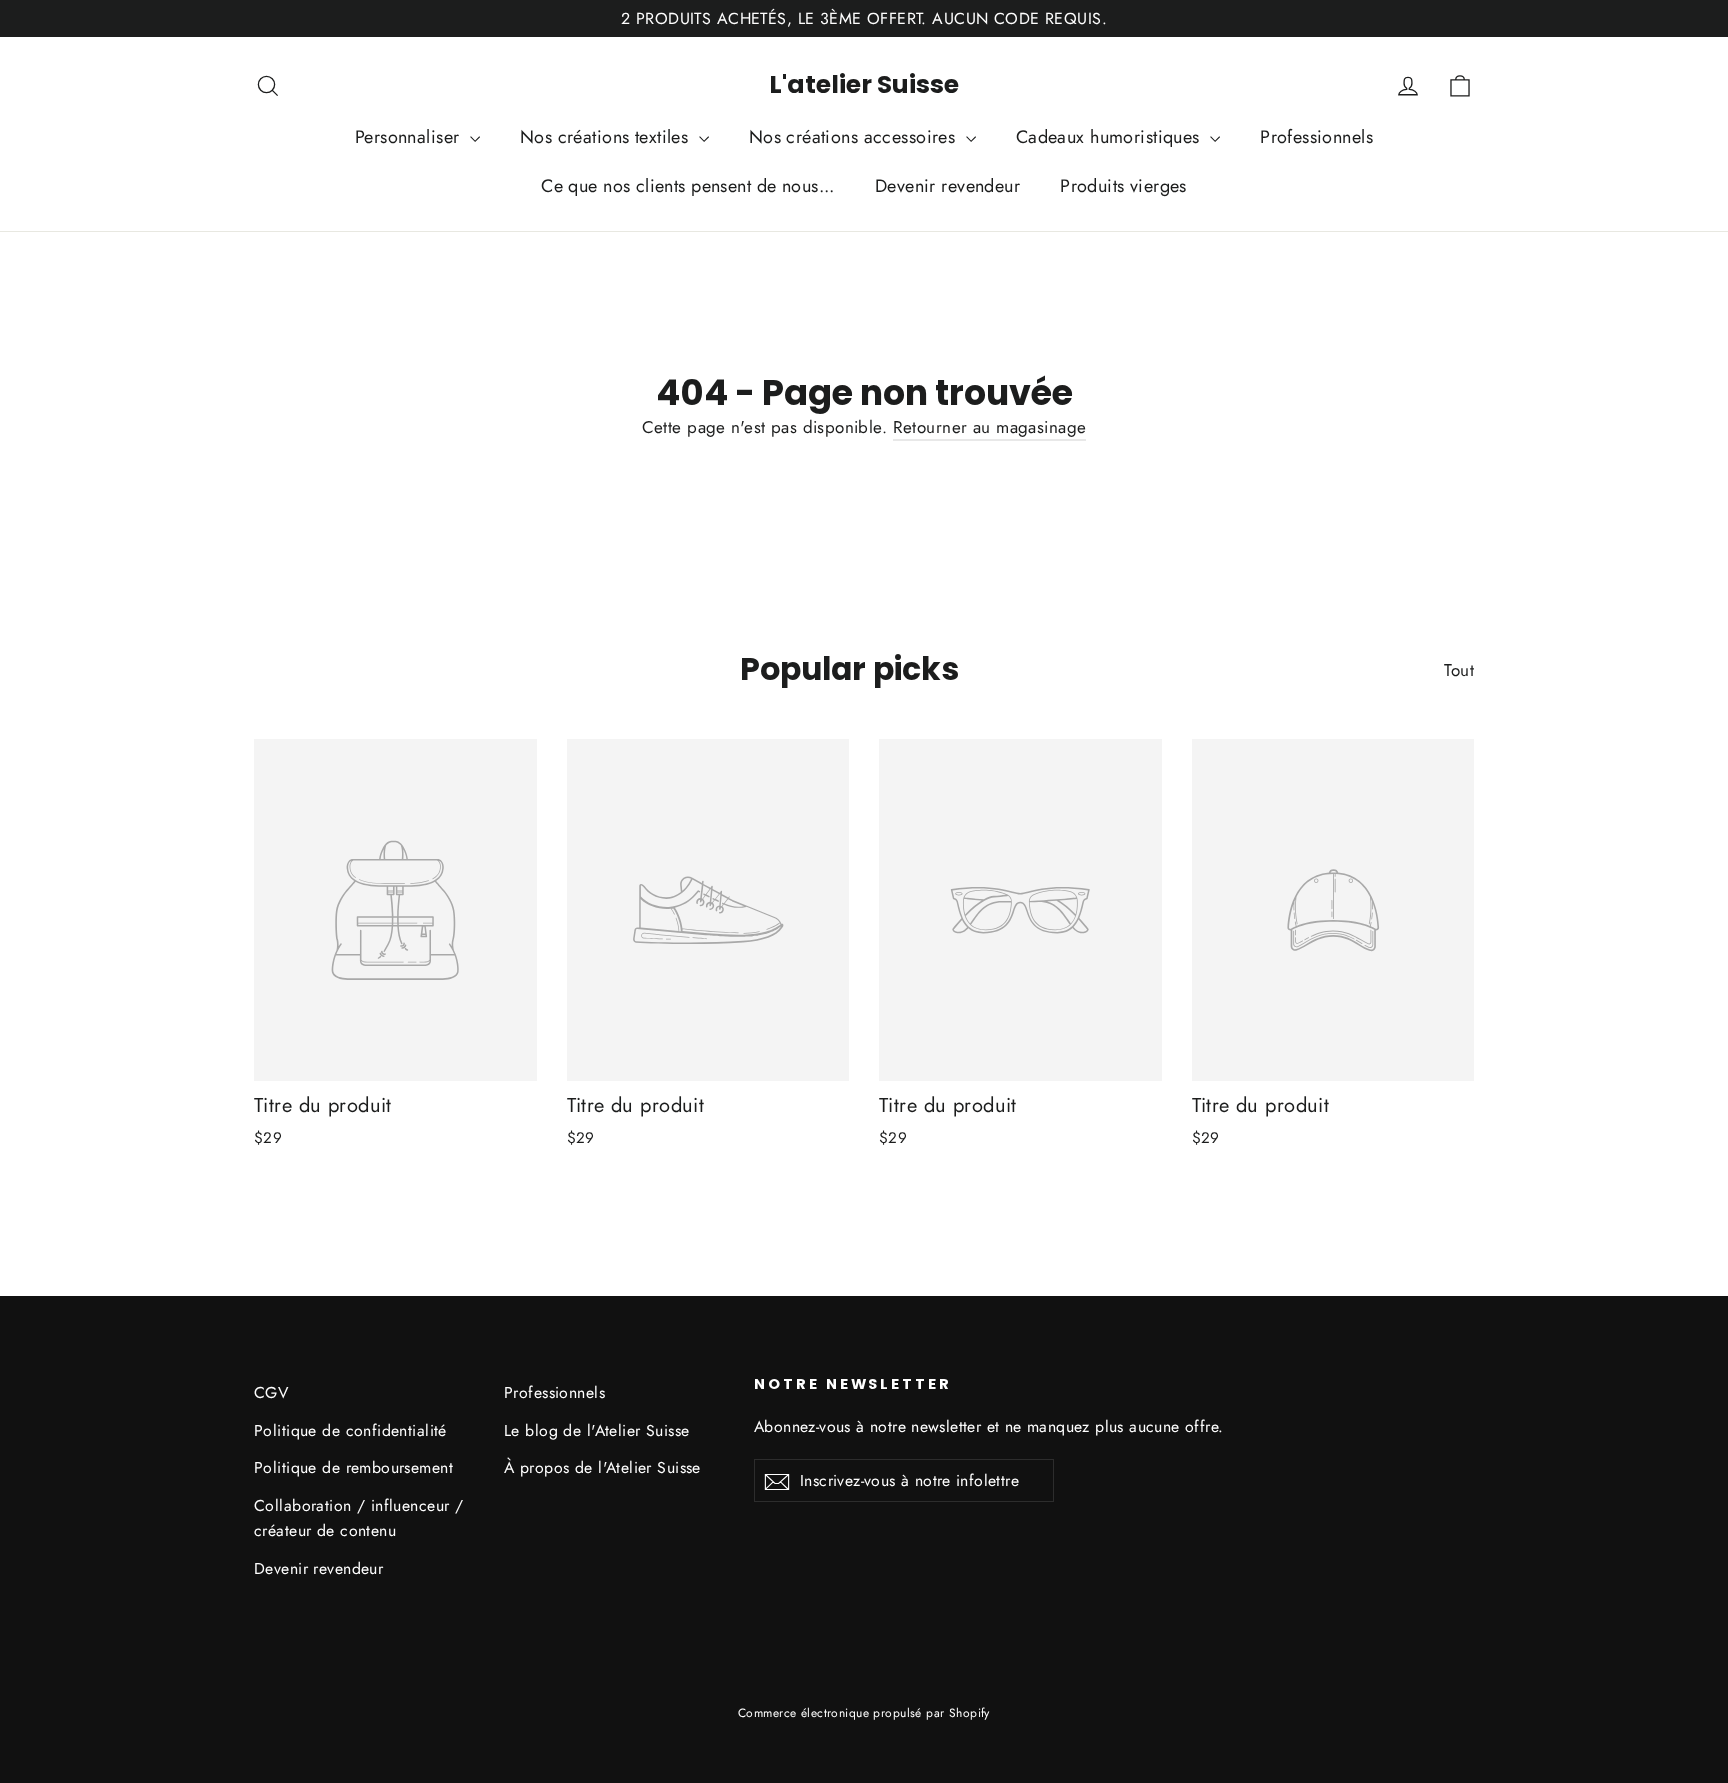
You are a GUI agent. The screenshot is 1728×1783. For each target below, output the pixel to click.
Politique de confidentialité (350, 1430)
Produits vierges (1123, 186)
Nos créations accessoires (855, 137)
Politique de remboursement (353, 1467)
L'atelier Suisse (864, 84)
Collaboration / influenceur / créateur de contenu (358, 1518)
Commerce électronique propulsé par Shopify (864, 1713)
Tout (1459, 670)
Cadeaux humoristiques (1110, 137)
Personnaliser (410, 137)
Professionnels (1316, 137)
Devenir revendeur (947, 186)
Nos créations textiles (607, 137)
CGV (271, 1392)
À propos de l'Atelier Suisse (602, 1467)
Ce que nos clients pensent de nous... (688, 186)
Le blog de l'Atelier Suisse (596, 1430)
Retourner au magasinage (990, 427)
